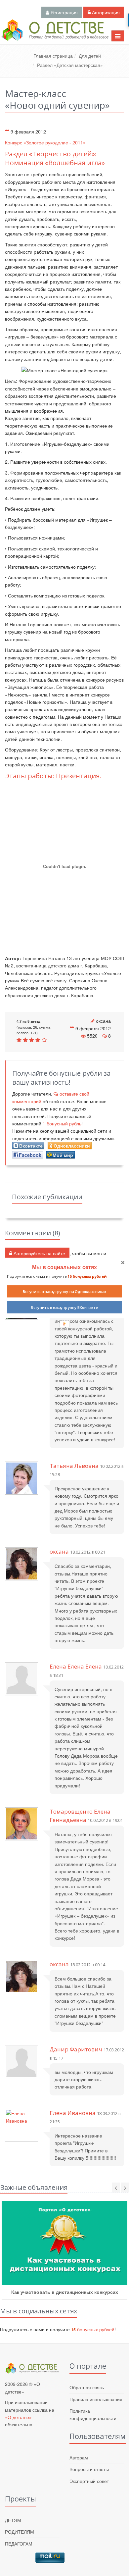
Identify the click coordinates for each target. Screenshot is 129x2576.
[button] (64, 1267)
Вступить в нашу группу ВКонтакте (64, 1308)
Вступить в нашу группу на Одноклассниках (65, 1291)
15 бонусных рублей (87, 1276)
